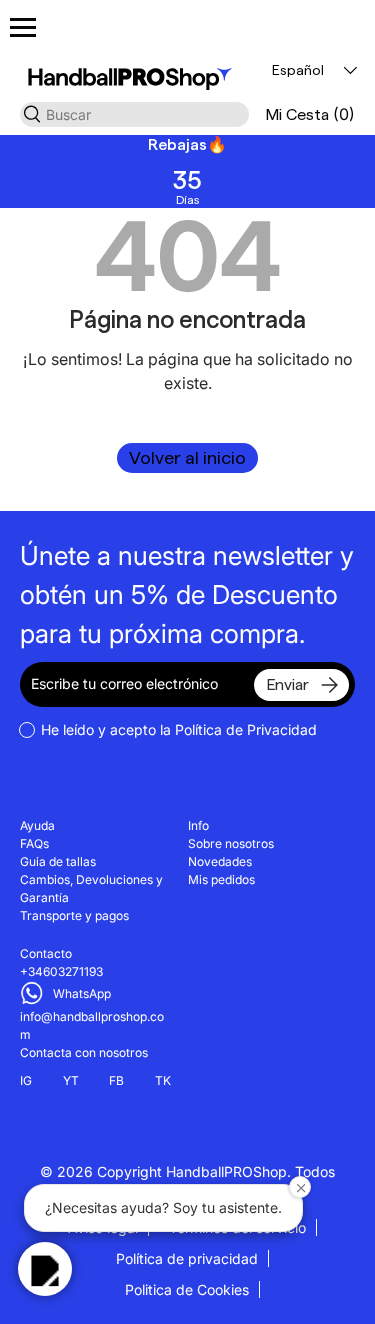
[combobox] (134, 114)
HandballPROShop (226, 1171)
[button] (310, 114)
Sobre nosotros (231, 843)
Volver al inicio (187, 457)
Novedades (220, 861)
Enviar (287, 684)
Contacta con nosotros (84, 1052)
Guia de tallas (58, 861)
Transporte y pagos (74, 915)
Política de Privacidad (246, 729)
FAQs (34, 843)
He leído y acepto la (179, 729)
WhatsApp (82, 993)
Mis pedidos (221, 879)
